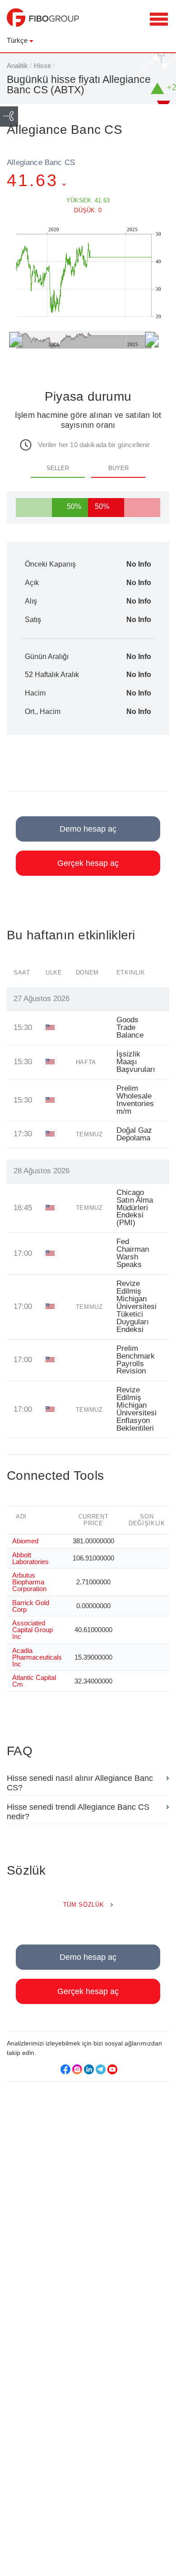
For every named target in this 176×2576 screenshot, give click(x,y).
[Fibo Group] (43, 22)
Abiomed (25, 1541)
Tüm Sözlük (84, 1905)
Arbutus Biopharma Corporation (29, 1582)
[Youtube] (112, 2069)
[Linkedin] (89, 2069)
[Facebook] (65, 2069)
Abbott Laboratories (30, 1558)
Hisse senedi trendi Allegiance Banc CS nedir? (78, 1812)
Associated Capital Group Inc (32, 1630)
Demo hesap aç (88, 829)
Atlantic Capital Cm (34, 1681)
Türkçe (17, 40)
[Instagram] (77, 2069)
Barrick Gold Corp (31, 1606)
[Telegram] (101, 2069)
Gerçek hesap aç (88, 863)
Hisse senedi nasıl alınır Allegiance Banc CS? (80, 1783)
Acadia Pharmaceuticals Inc (37, 1657)
